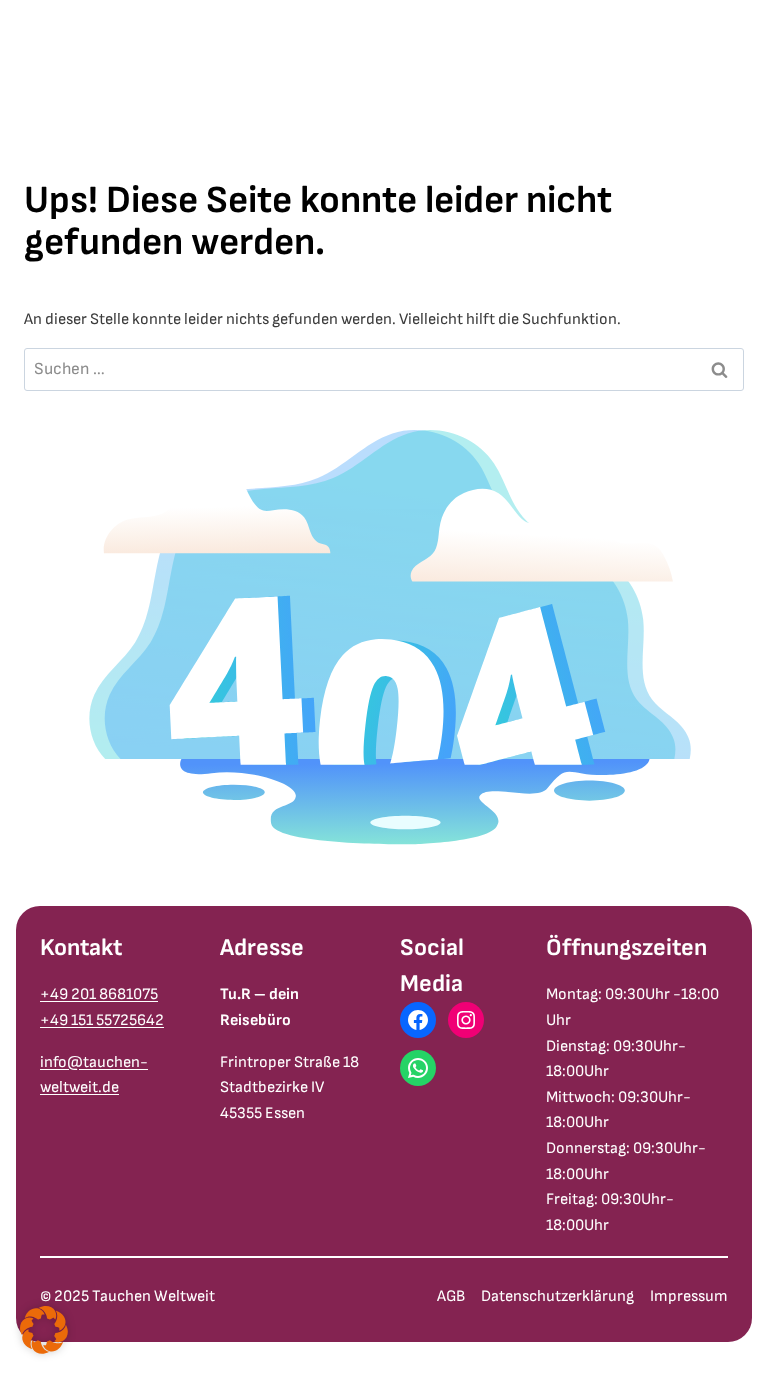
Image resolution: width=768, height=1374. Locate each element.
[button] (44, 1330)
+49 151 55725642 (102, 1020)
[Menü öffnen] (737, 95)
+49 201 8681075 (99, 994)
